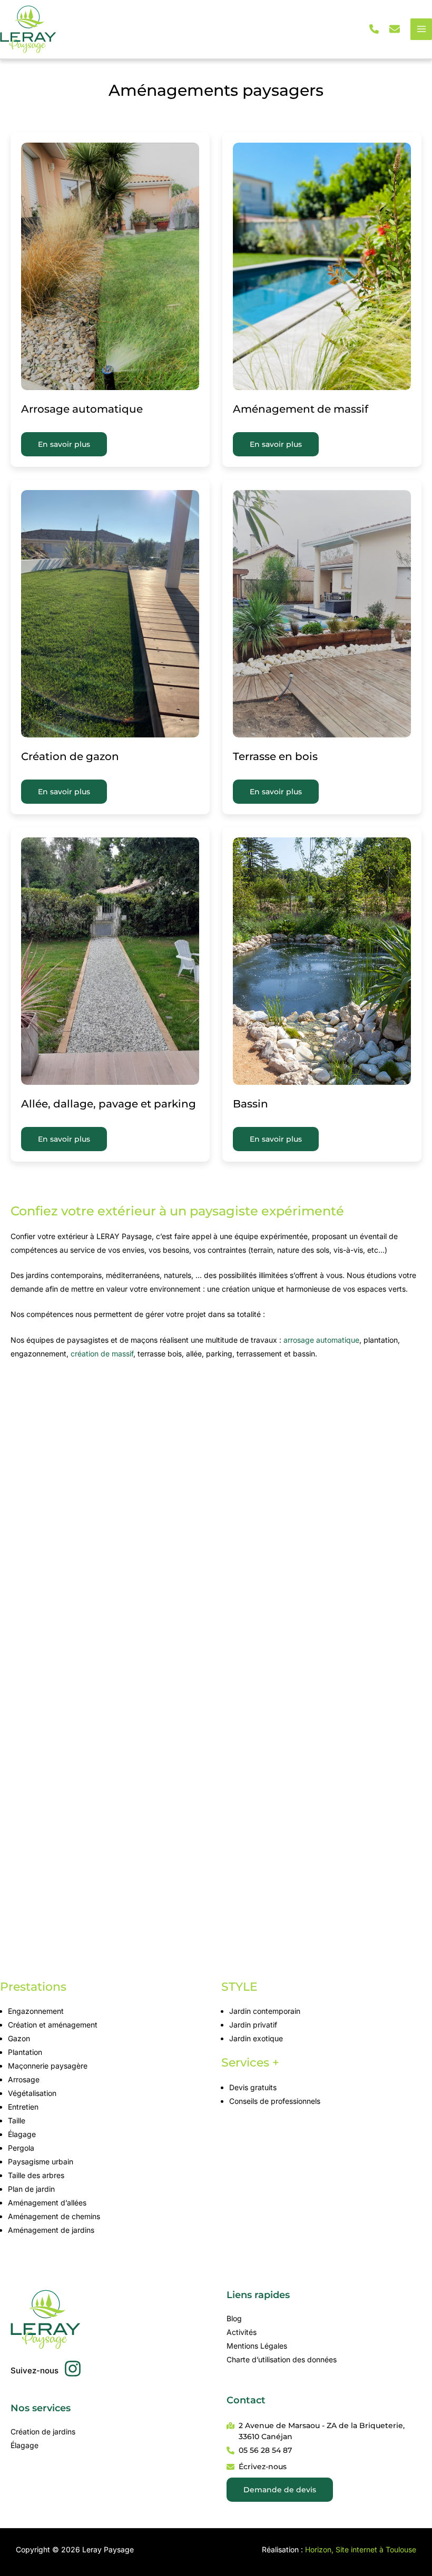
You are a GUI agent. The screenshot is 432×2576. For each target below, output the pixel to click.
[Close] (420, 12)
